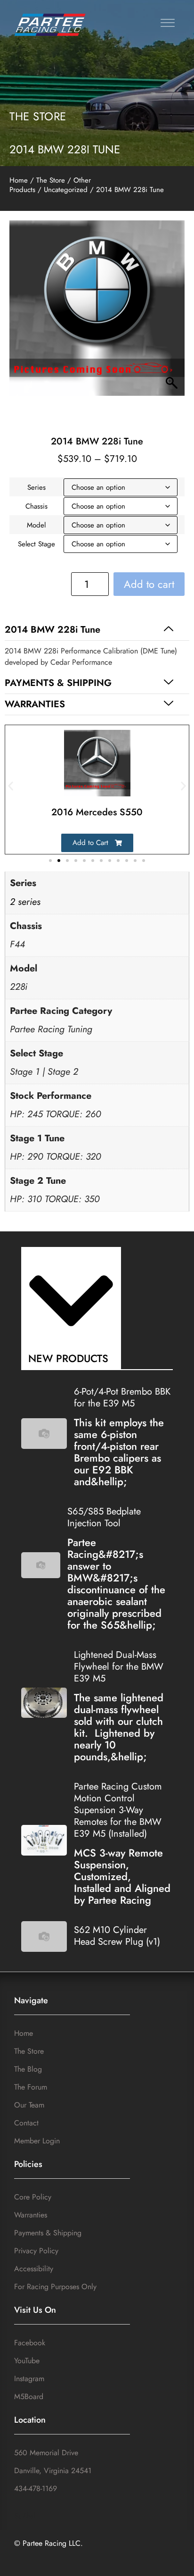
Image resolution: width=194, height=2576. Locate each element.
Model (36, 525)
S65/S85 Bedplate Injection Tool (104, 1517)
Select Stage (36, 544)
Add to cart (149, 584)
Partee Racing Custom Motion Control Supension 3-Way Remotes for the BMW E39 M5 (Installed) (118, 1810)
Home (19, 180)
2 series (25, 902)
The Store (38, 116)
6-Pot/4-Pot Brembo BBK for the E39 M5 (122, 1397)
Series (36, 487)
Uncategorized (66, 190)
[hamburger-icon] (165, 24)
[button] (97, 630)
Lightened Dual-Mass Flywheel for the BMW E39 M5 (119, 1667)
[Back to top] (177, 2560)
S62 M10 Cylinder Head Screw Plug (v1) (117, 1936)
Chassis (36, 506)
